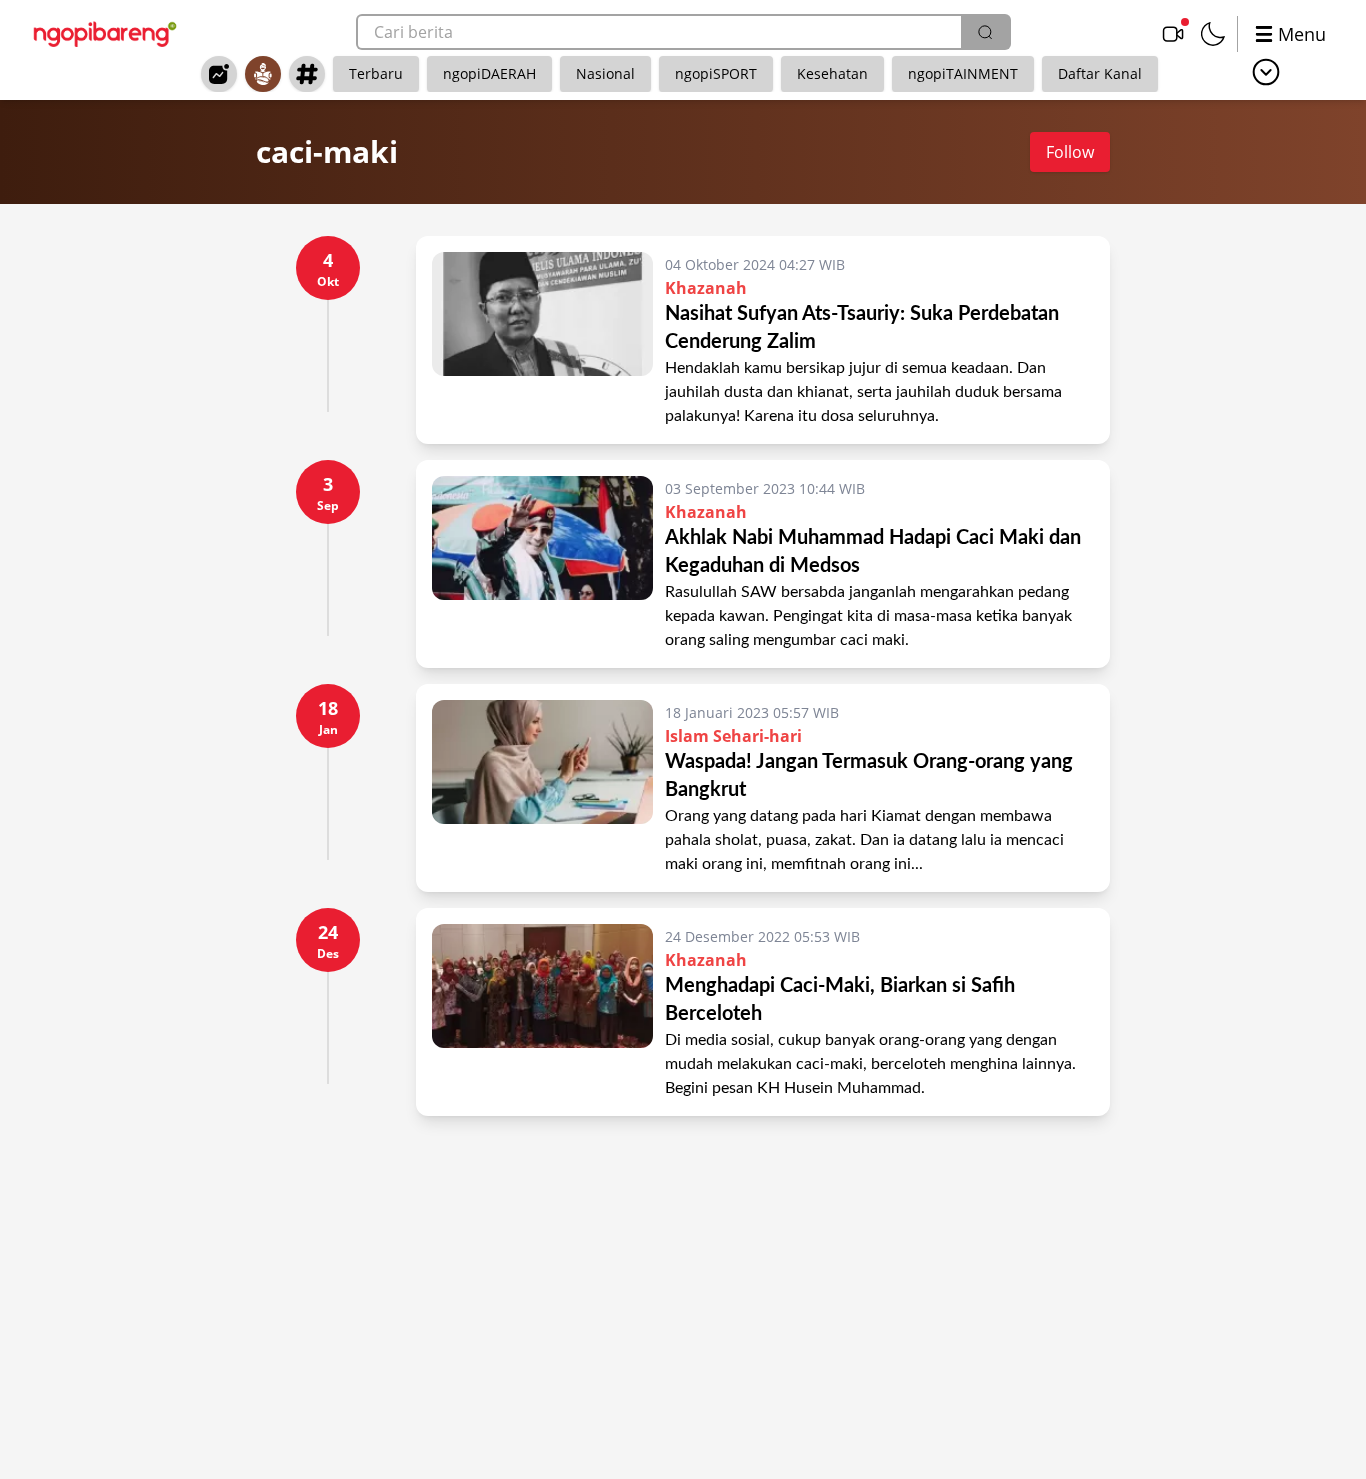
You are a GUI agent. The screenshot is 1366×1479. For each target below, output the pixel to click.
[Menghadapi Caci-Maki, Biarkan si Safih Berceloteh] (542, 1012)
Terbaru (376, 73)
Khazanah (706, 288)
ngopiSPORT (716, 73)
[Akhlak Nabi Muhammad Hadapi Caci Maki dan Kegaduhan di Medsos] (542, 564)
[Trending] (219, 74)
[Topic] (307, 74)
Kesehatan (832, 73)
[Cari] (985, 32)
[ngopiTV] (1173, 34)
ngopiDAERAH (489, 73)
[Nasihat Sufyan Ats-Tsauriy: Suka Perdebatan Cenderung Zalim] (542, 340)
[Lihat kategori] (1266, 72)
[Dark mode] (1213, 34)
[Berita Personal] (263, 74)
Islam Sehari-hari (733, 736)
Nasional (605, 73)
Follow (1070, 152)
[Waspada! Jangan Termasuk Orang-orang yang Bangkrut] (542, 788)
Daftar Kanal (1100, 73)
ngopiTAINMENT (963, 73)
